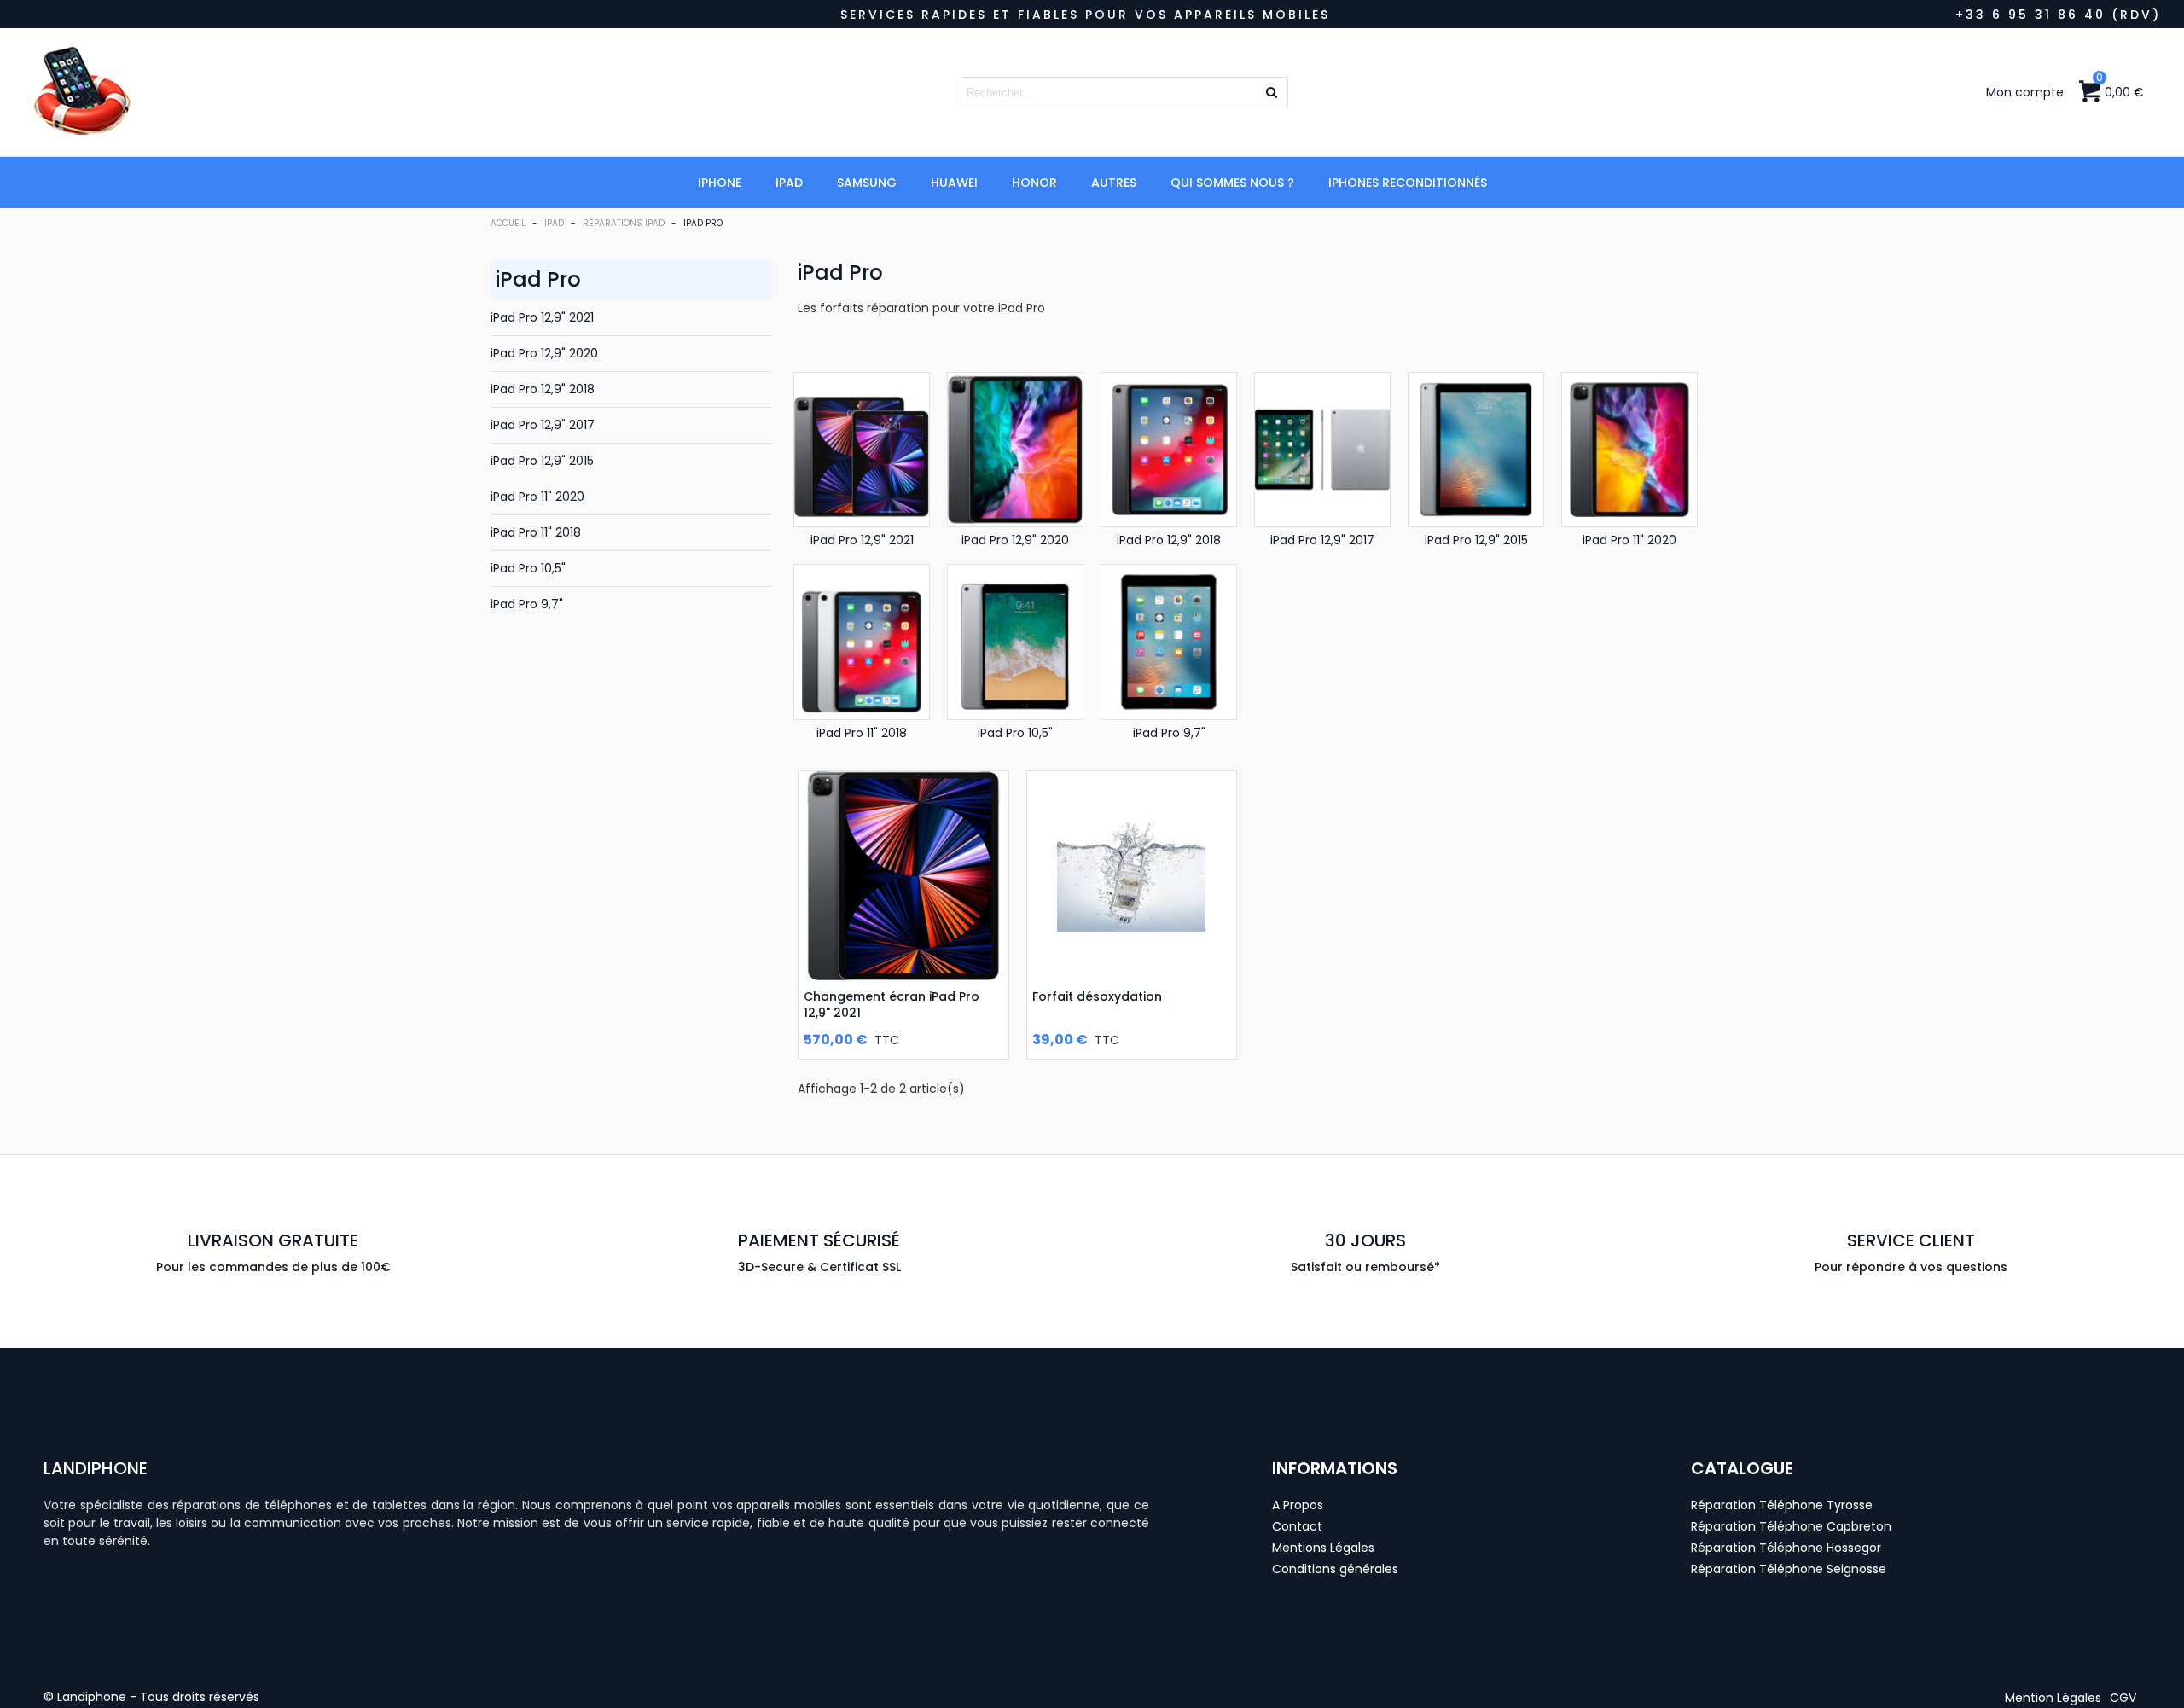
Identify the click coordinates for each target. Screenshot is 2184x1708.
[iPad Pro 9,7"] (1169, 642)
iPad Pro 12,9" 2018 (543, 389)
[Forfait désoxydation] (1132, 876)
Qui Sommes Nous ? (1232, 183)
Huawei (954, 183)
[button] (2053, 1698)
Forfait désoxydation (1097, 996)
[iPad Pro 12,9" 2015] (1476, 450)
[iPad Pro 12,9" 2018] (1169, 450)
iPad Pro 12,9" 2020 (544, 353)
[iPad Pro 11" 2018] (862, 642)
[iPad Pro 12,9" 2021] (862, 450)
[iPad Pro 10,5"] (1015, 642)
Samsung (867, 183)
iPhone (720, 183)
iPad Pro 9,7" (527, 604)
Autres (1114, 183)
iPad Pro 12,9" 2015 (542, 461)
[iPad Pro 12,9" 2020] (1015, 450)
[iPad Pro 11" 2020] (1629, 450)
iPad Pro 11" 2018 (536, 532)
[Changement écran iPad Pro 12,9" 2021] (903, 876)
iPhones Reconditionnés (1408, 183)
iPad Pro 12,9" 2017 (543, 425)
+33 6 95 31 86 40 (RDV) (2058, 15)
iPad (789, 183)
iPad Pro (538, 279)
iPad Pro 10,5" (528, 568)
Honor (1034, 183)
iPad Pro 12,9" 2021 (542, 317)
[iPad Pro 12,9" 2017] (1322, 450)
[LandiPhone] (149, 92)
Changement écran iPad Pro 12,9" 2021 (892, 1004)
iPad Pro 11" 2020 (537, 497)
